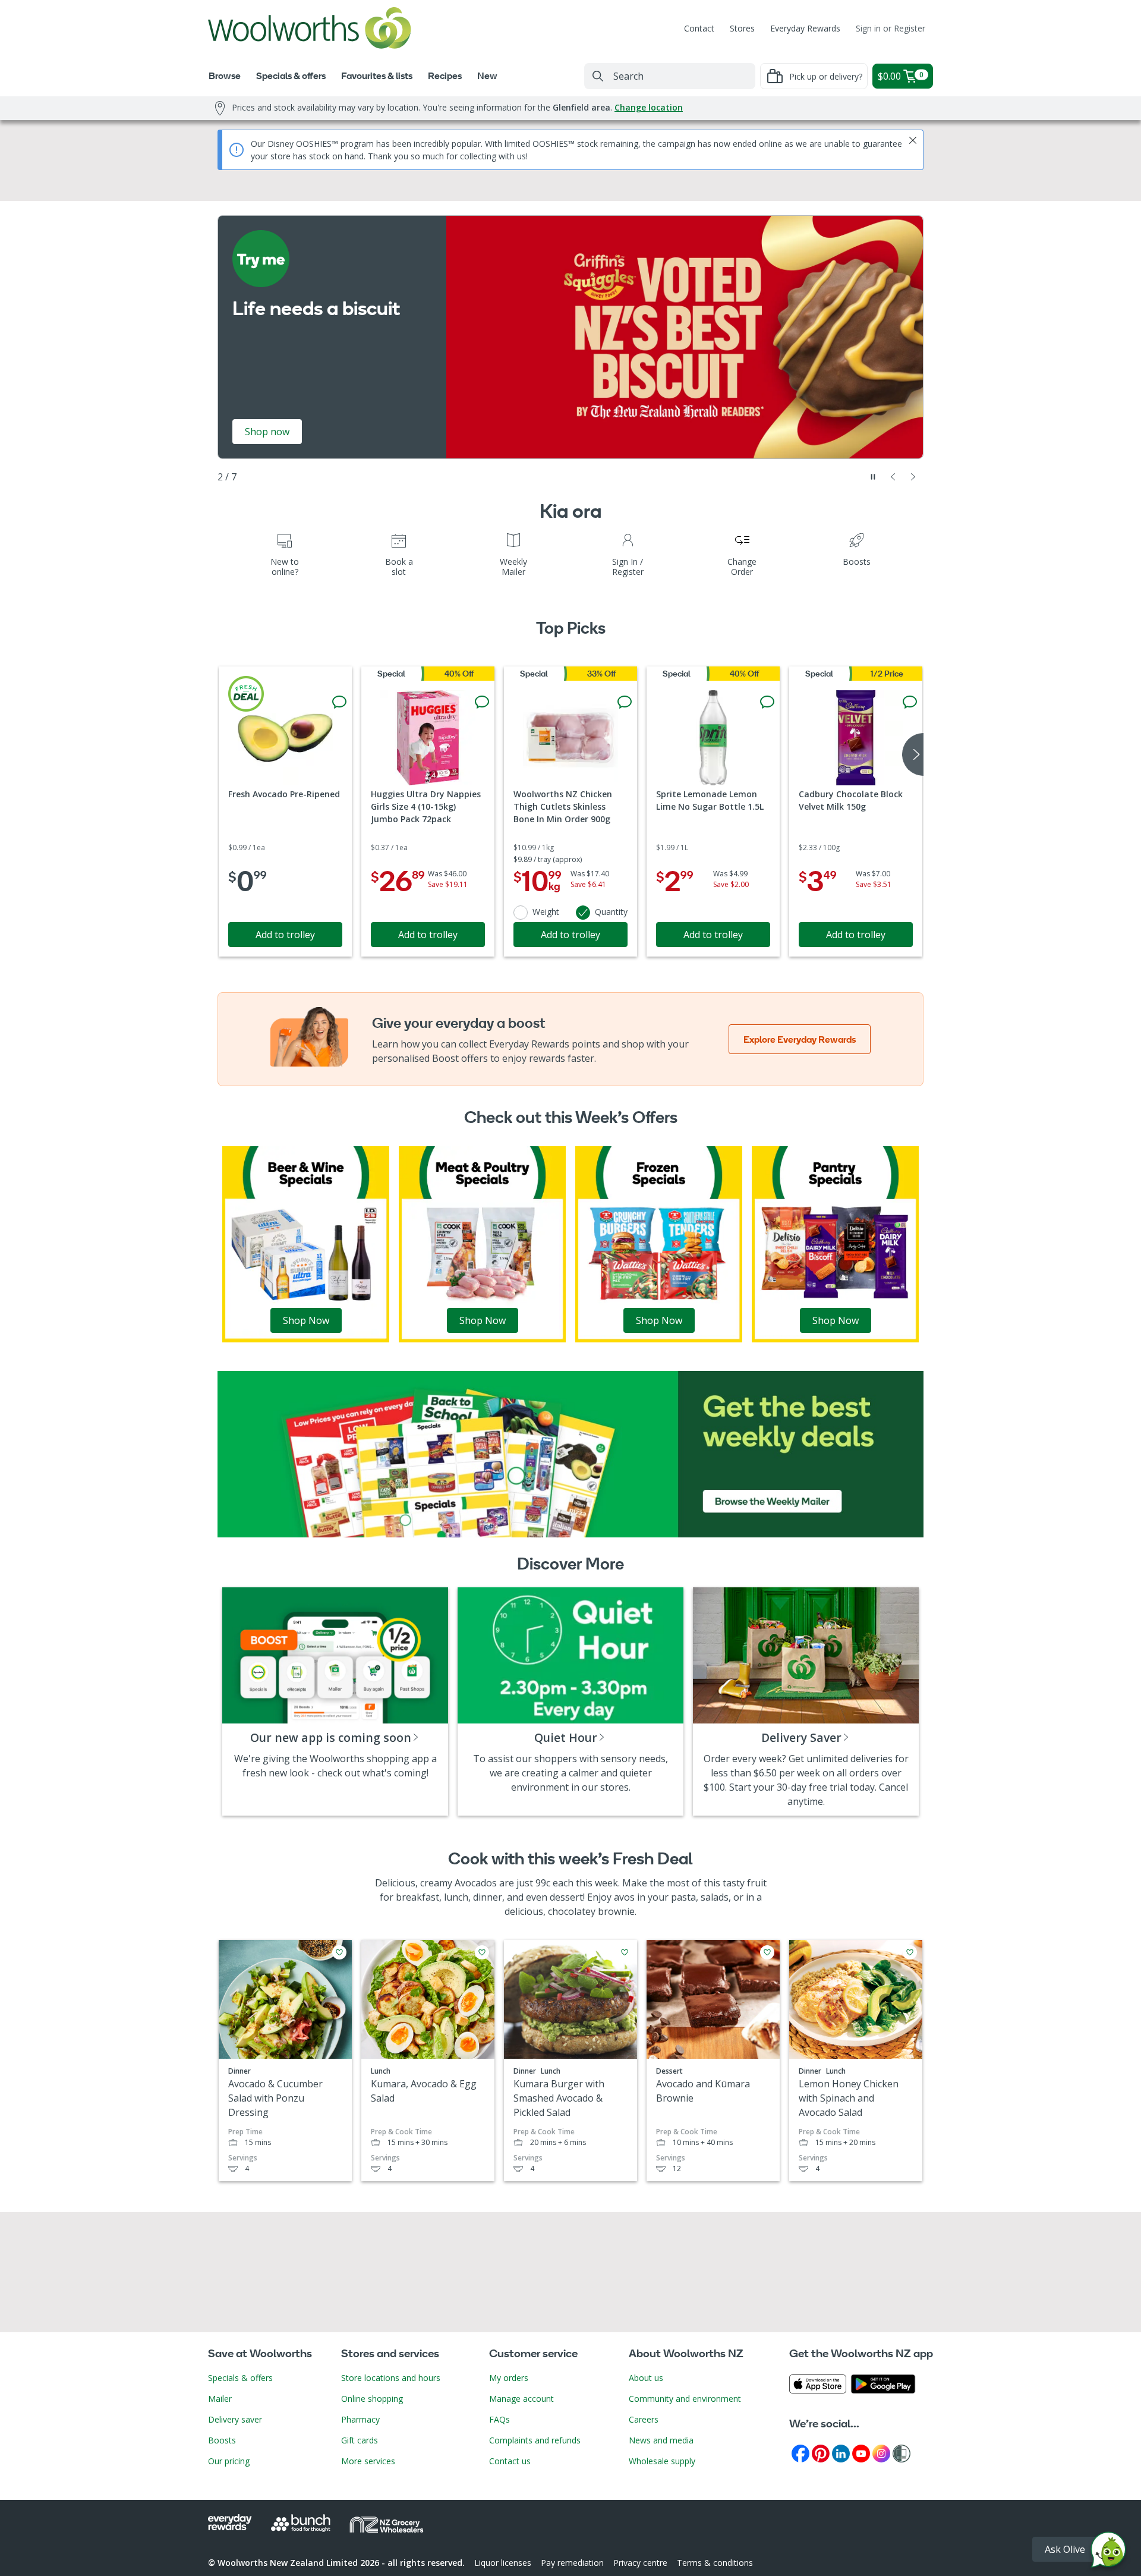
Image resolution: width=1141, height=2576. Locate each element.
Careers (644, 2419)
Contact (699, 28)
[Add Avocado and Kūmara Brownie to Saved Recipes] (767, 1952)
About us (646, 2378)
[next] (913, 754)
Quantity (611, 912)
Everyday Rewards (805, 28)
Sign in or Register (891, 28)
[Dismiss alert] (913, 140)
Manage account (521, 2399)
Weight (546, 912)
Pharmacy (360, 2419)
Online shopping (372, 2399)
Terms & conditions (715, 2563)
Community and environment (685, 2399)
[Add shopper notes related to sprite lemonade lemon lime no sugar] (767, 702)
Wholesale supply (662, 2461)
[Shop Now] (306, 1243)
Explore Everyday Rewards (800, 1039)
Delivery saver (235, 2419)
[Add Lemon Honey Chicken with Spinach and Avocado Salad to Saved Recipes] (910, 1952)
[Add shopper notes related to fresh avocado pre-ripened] (339, 702)
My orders (509, 2378)
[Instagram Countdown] (881, 2453)
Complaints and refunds (535, 2440)
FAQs (499, 2419)
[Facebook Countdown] (800, 2453)
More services (368, 2461)
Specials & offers (240, 2378)
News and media (661, 2440)
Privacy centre (640, 2563)
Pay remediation (572, 2563)
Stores (742, 28)
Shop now (735, 432)
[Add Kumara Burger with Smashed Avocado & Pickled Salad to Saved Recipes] (625, 1952)
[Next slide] (913, 477)
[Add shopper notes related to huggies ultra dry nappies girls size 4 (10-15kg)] (482, 702)
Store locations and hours (391, 2378)
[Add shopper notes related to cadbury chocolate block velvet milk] (910, 702)
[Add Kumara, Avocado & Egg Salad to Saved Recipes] (482, 1952)
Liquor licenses (503, 2563)
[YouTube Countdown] (861, 2453)
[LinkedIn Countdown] (841, 2453)
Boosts (222, 2440)
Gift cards (360, 2440)
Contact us (510, 2461)
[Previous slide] (893, 477)
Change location (649, 107)
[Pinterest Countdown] (821, 2453)
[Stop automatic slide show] (873, 477)
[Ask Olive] (1108, 2553)
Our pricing (229, 2461)
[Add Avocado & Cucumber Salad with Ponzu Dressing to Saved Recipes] (339, 1952)
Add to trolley (285, 935)
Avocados (476, 1883)
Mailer (220, 2399)
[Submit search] (598, 76)
